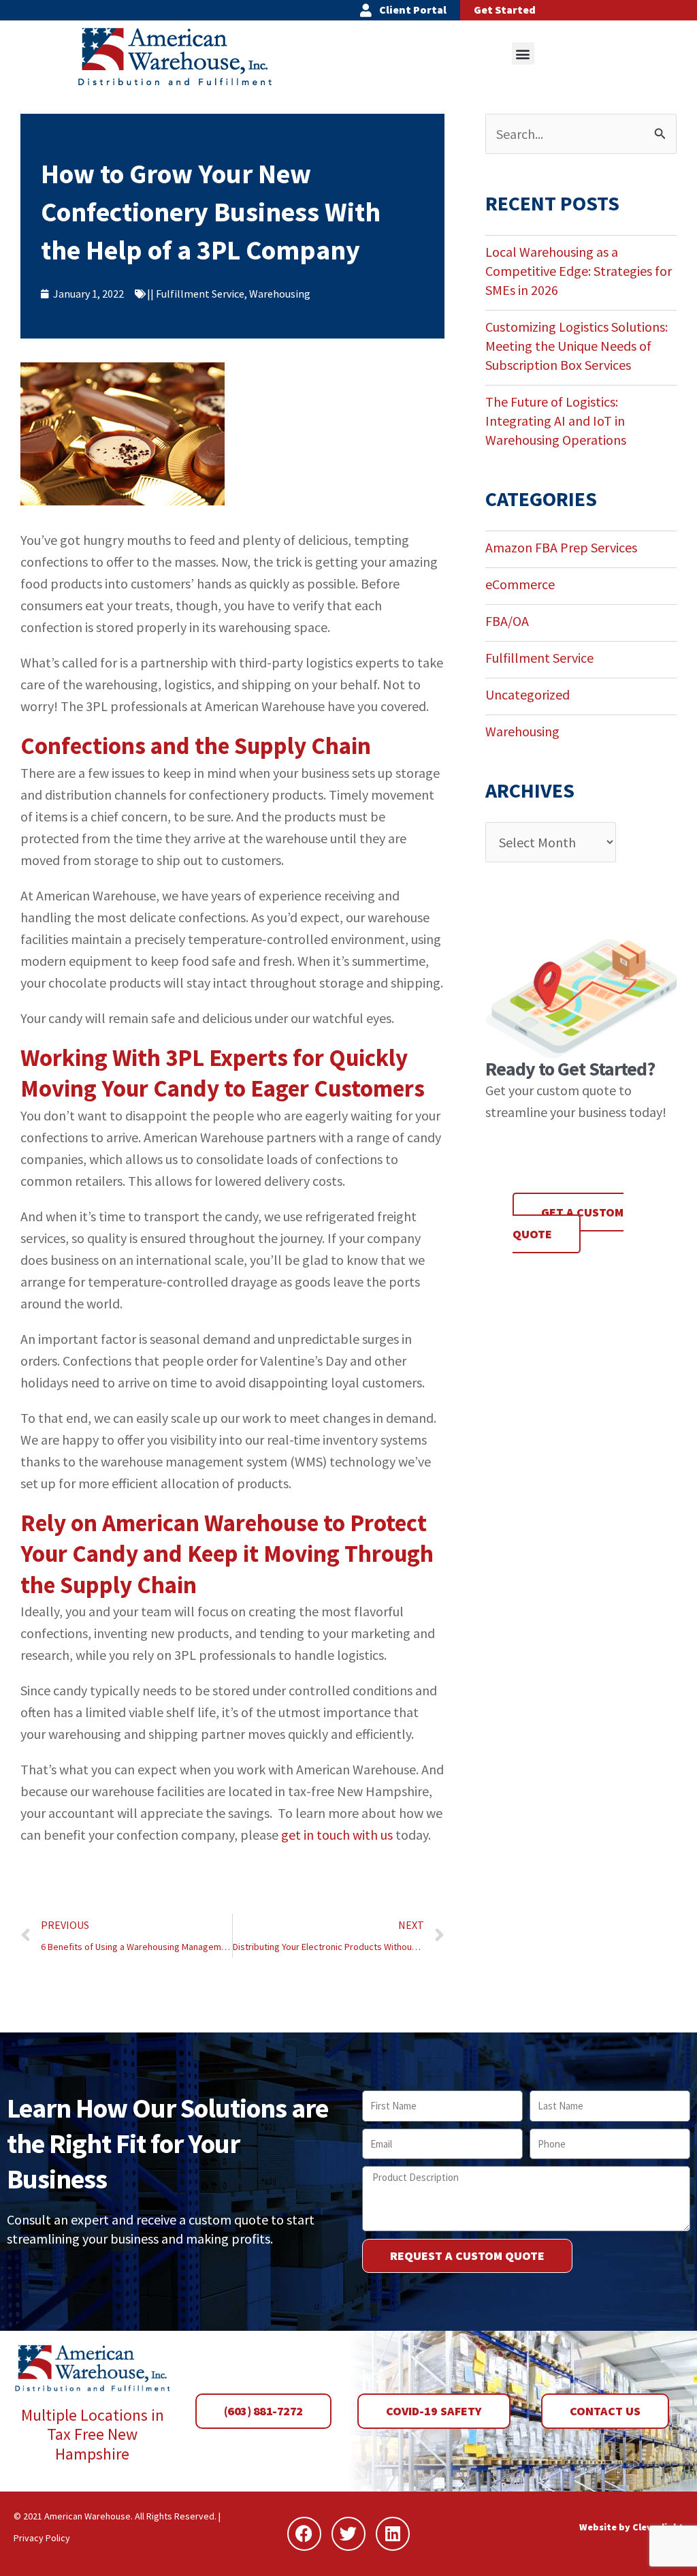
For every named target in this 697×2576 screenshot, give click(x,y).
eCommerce (520, 584)
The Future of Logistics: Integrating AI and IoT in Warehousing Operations (556, 421)
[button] (523, 53)
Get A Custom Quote (568, 1223)
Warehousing (280, 294)
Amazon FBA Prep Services (561, 547)
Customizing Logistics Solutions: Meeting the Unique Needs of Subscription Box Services (577, 346)
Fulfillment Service (200, 294)
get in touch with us (337, 1835)
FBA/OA (507, 621)
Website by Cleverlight (631, 2527)
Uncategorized (528, 694)
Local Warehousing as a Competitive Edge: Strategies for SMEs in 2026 (579, 271)
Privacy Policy (42, 2538)
